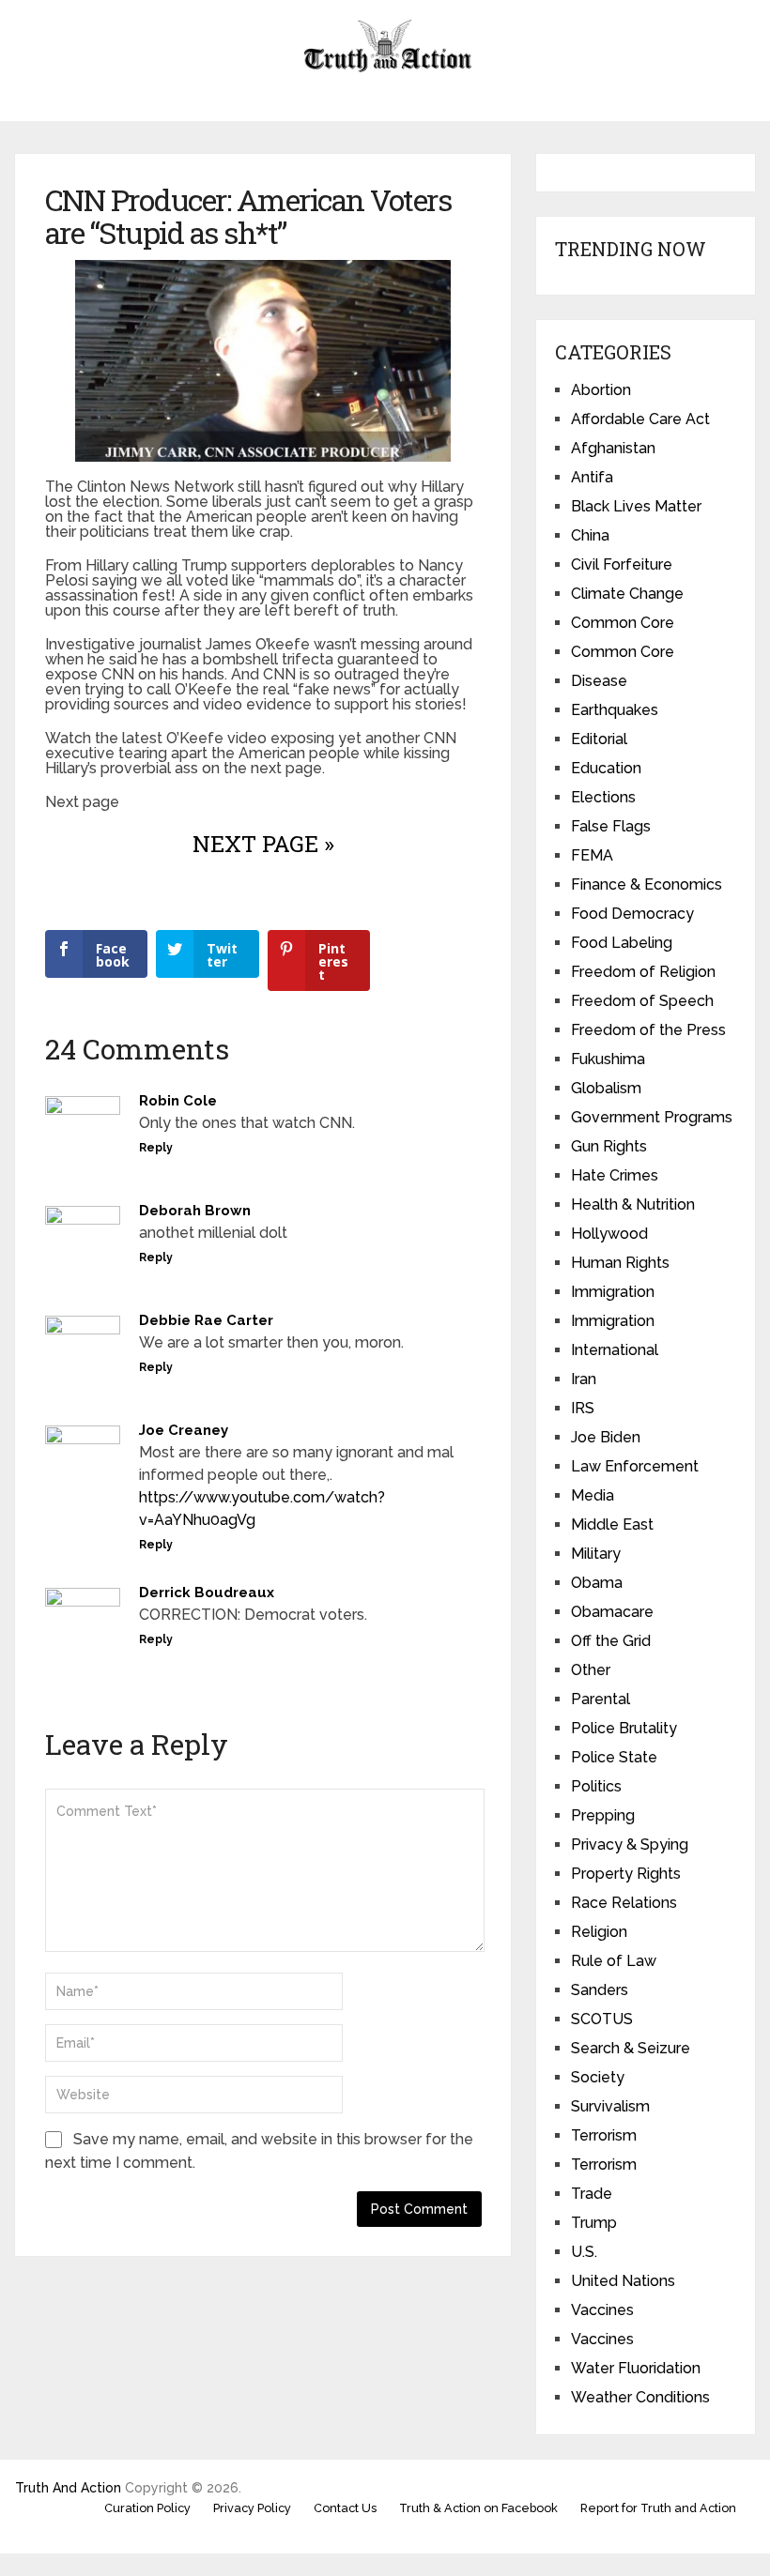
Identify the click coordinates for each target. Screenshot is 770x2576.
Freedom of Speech (642, 1001)
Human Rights (620, 1263)
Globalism (606, 1088)
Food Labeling (622, 943)
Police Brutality (624, 1728)
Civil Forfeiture (622, 564)
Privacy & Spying (630, 1844)
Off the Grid (611, 1641)
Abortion (601, 390)
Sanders (600, 1990)
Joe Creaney (184, 1430)
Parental (601, 1699)
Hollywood (609, 1234)
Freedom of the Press (648, 1030)
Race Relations (624, 1903)
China (590, 535)
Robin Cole (178, 1101)
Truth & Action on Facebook (478, 2508)
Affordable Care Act (640, 419)
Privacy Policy (252, 2508)
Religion (599, 1932)
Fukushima (608, 1059)
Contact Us (345, 2508)
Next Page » (263, 844)
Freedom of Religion (643, 972)
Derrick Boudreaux (207, 1593)
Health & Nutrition (633, 1204)
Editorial (599, 739)
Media (593, 1495)
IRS (583, 1408)
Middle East (612, 1524)
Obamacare (612, 1612)
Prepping (603, 1815)
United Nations (623, 2281)
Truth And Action (68, 2488)
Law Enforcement (635, 1466)
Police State (614, 1757)
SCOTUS (602, 2019)
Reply (156, 1148)
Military (596, 1554)
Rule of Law (614, 1961)
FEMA (592, 855)
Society (598, 2077)
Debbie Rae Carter (206, 1320)
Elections (603, 797)
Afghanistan (613, 448)
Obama (597, 1583)
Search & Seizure (631, 2048)
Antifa (592, 477)
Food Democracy (632, 914)
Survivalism (610, 2106)
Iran (584, 1379)
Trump (594, 2223)
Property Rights (626, 1874)
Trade (592, 2194)
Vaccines (602, 2310)
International (615, 1350)
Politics (596, 1786)
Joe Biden (606, 1437)
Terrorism (604, 2135)
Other (591, 1670)
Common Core (623, 623)
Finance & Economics (647, 884)
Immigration (613, 1292)
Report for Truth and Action (658, 2508)
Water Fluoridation (636, 2368)
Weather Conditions (640, 2397)
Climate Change (627, 594)
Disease (599, 681)
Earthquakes (615, 710)
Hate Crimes (615, 1175)
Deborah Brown (195, 1211)
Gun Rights (609, 1146)
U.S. (584, 2252)
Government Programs (652, 1117)
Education (606, 768)
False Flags (611, 826)
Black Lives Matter (636, 506)
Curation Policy (147, 2508)
